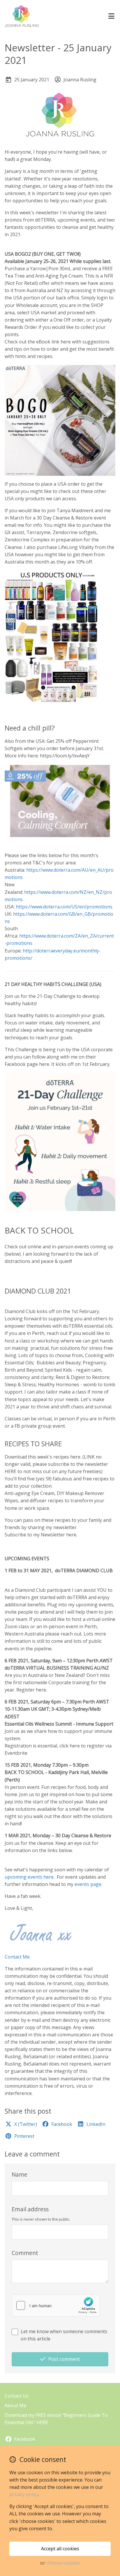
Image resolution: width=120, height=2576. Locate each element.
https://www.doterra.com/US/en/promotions (64, 907)
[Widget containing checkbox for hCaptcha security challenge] (56, 2305)
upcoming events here (29, 1877)
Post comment (64, 2359)
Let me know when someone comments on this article (64, 2335)
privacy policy (24, 2494)
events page (88, 1884)
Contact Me (17, 1957)
